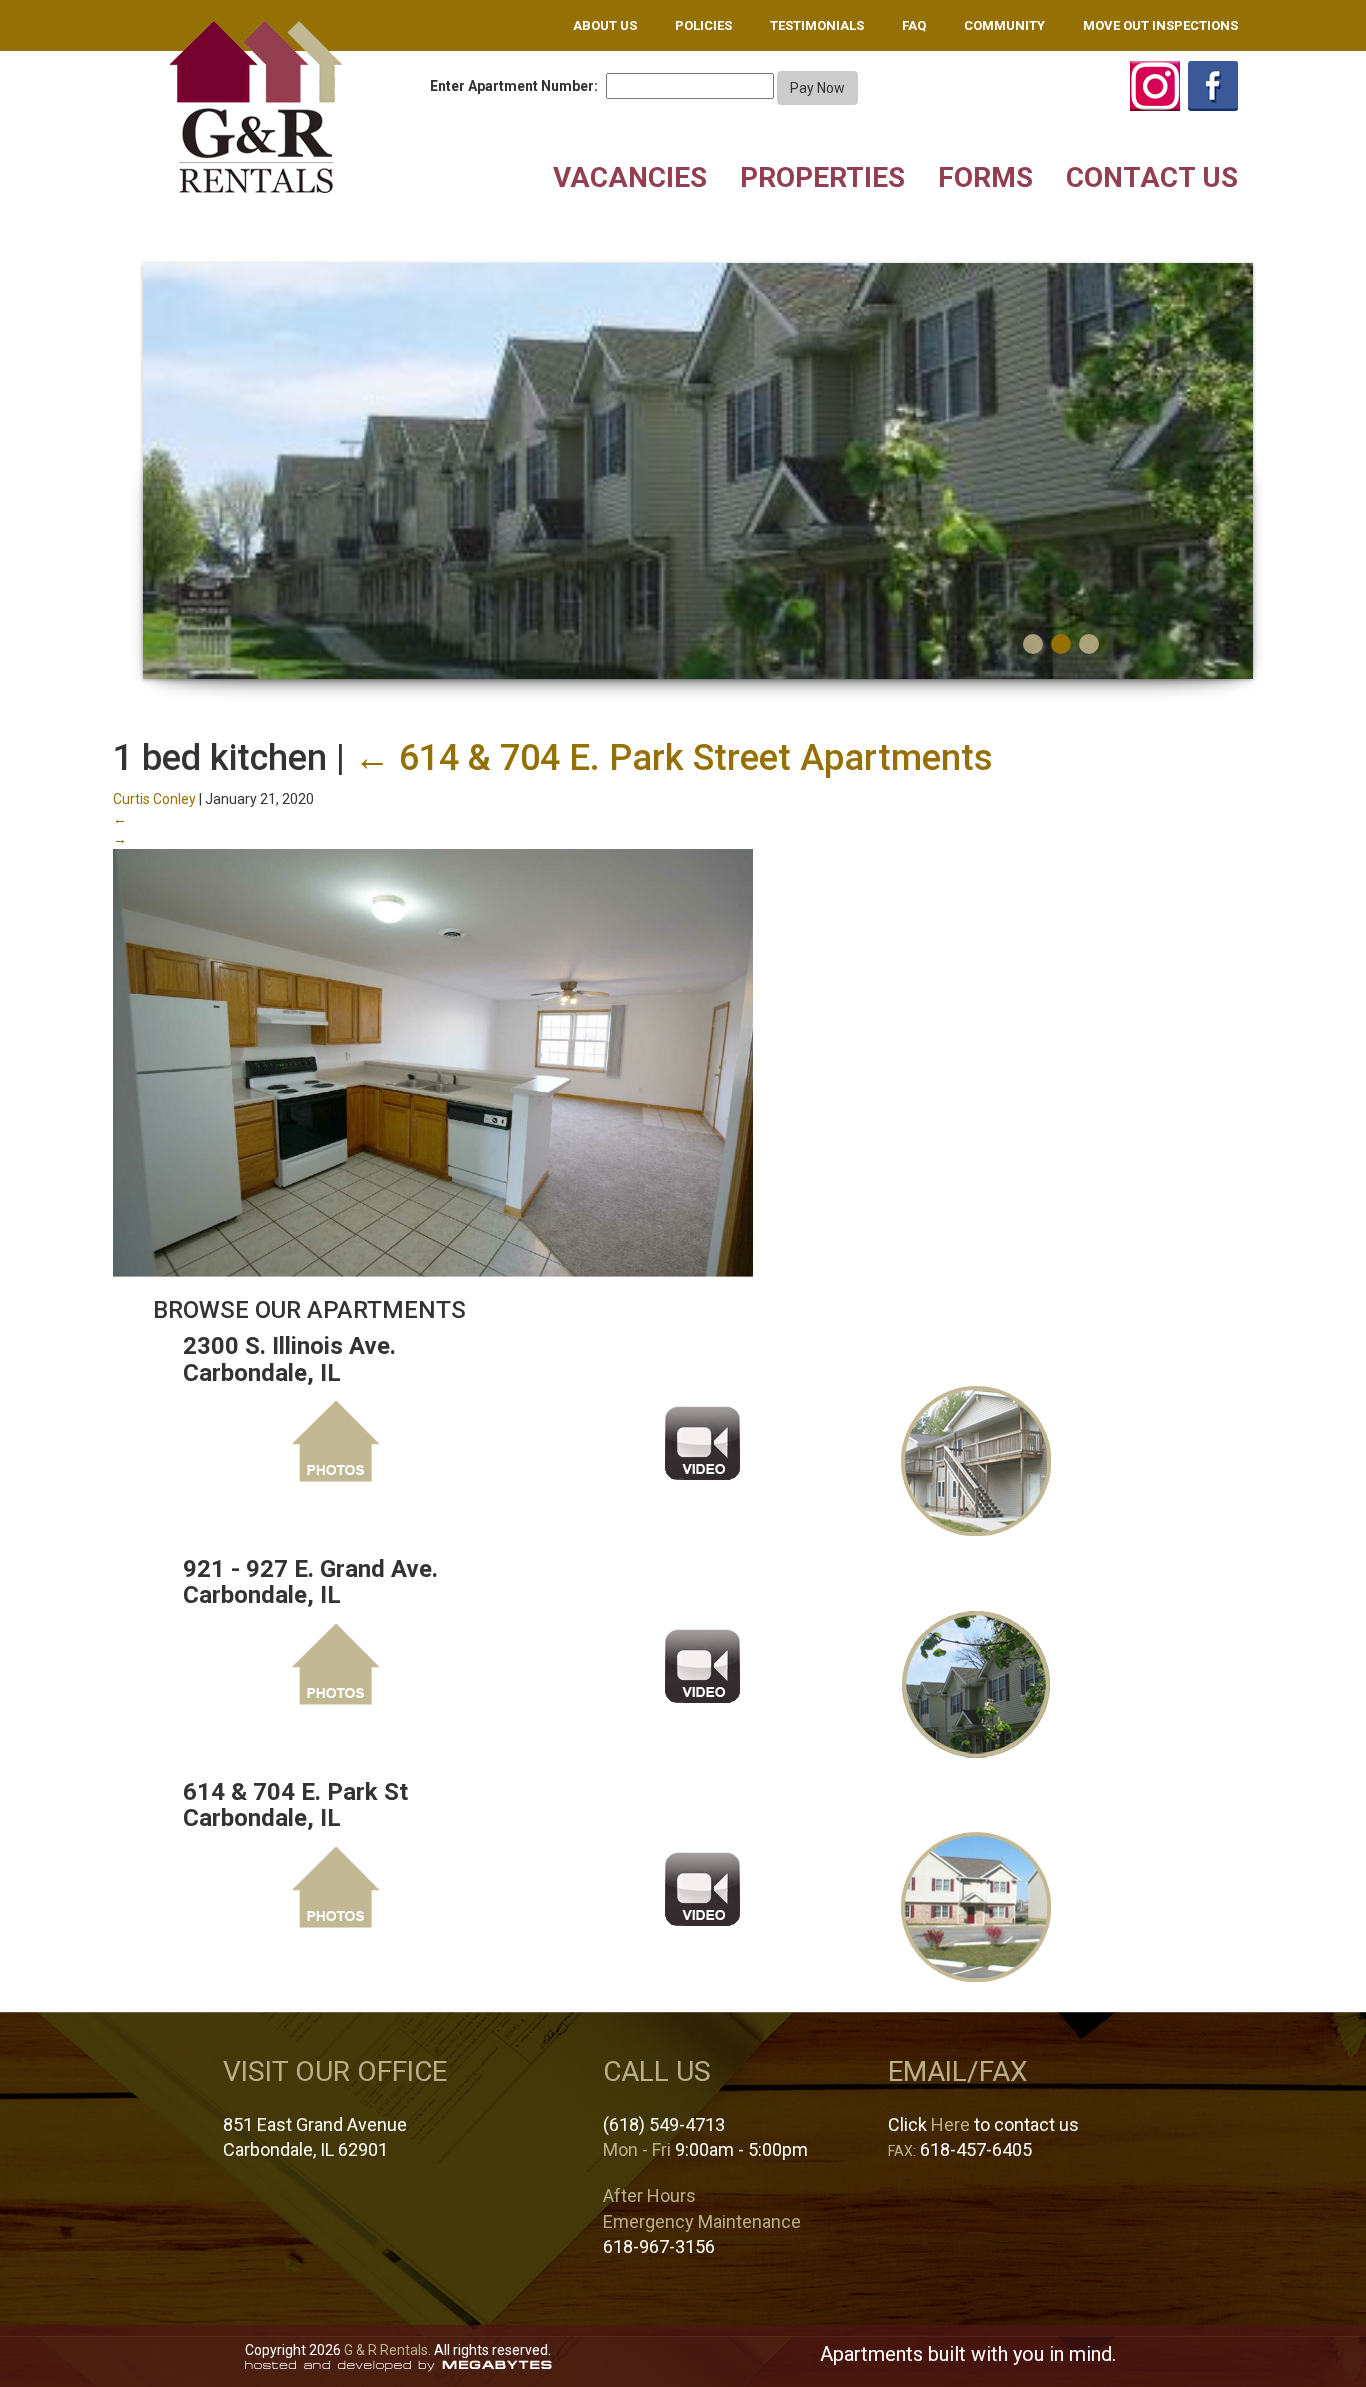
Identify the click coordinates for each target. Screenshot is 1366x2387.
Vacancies (630, 177)
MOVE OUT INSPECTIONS (1160, 25)
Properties (822, 177)
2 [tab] (1061, 644)
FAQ (914, 25)
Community (1004, 25)
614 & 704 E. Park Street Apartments (673, 758)
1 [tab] (1033, 644)
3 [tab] (1089, 644)
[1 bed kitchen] (433, 1062)
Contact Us (1152, 177)
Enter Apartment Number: (514, 86)
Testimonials (817, 25)
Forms (985, 177)
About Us (605, 25)
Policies (703, 25)
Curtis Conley (154, 799)
